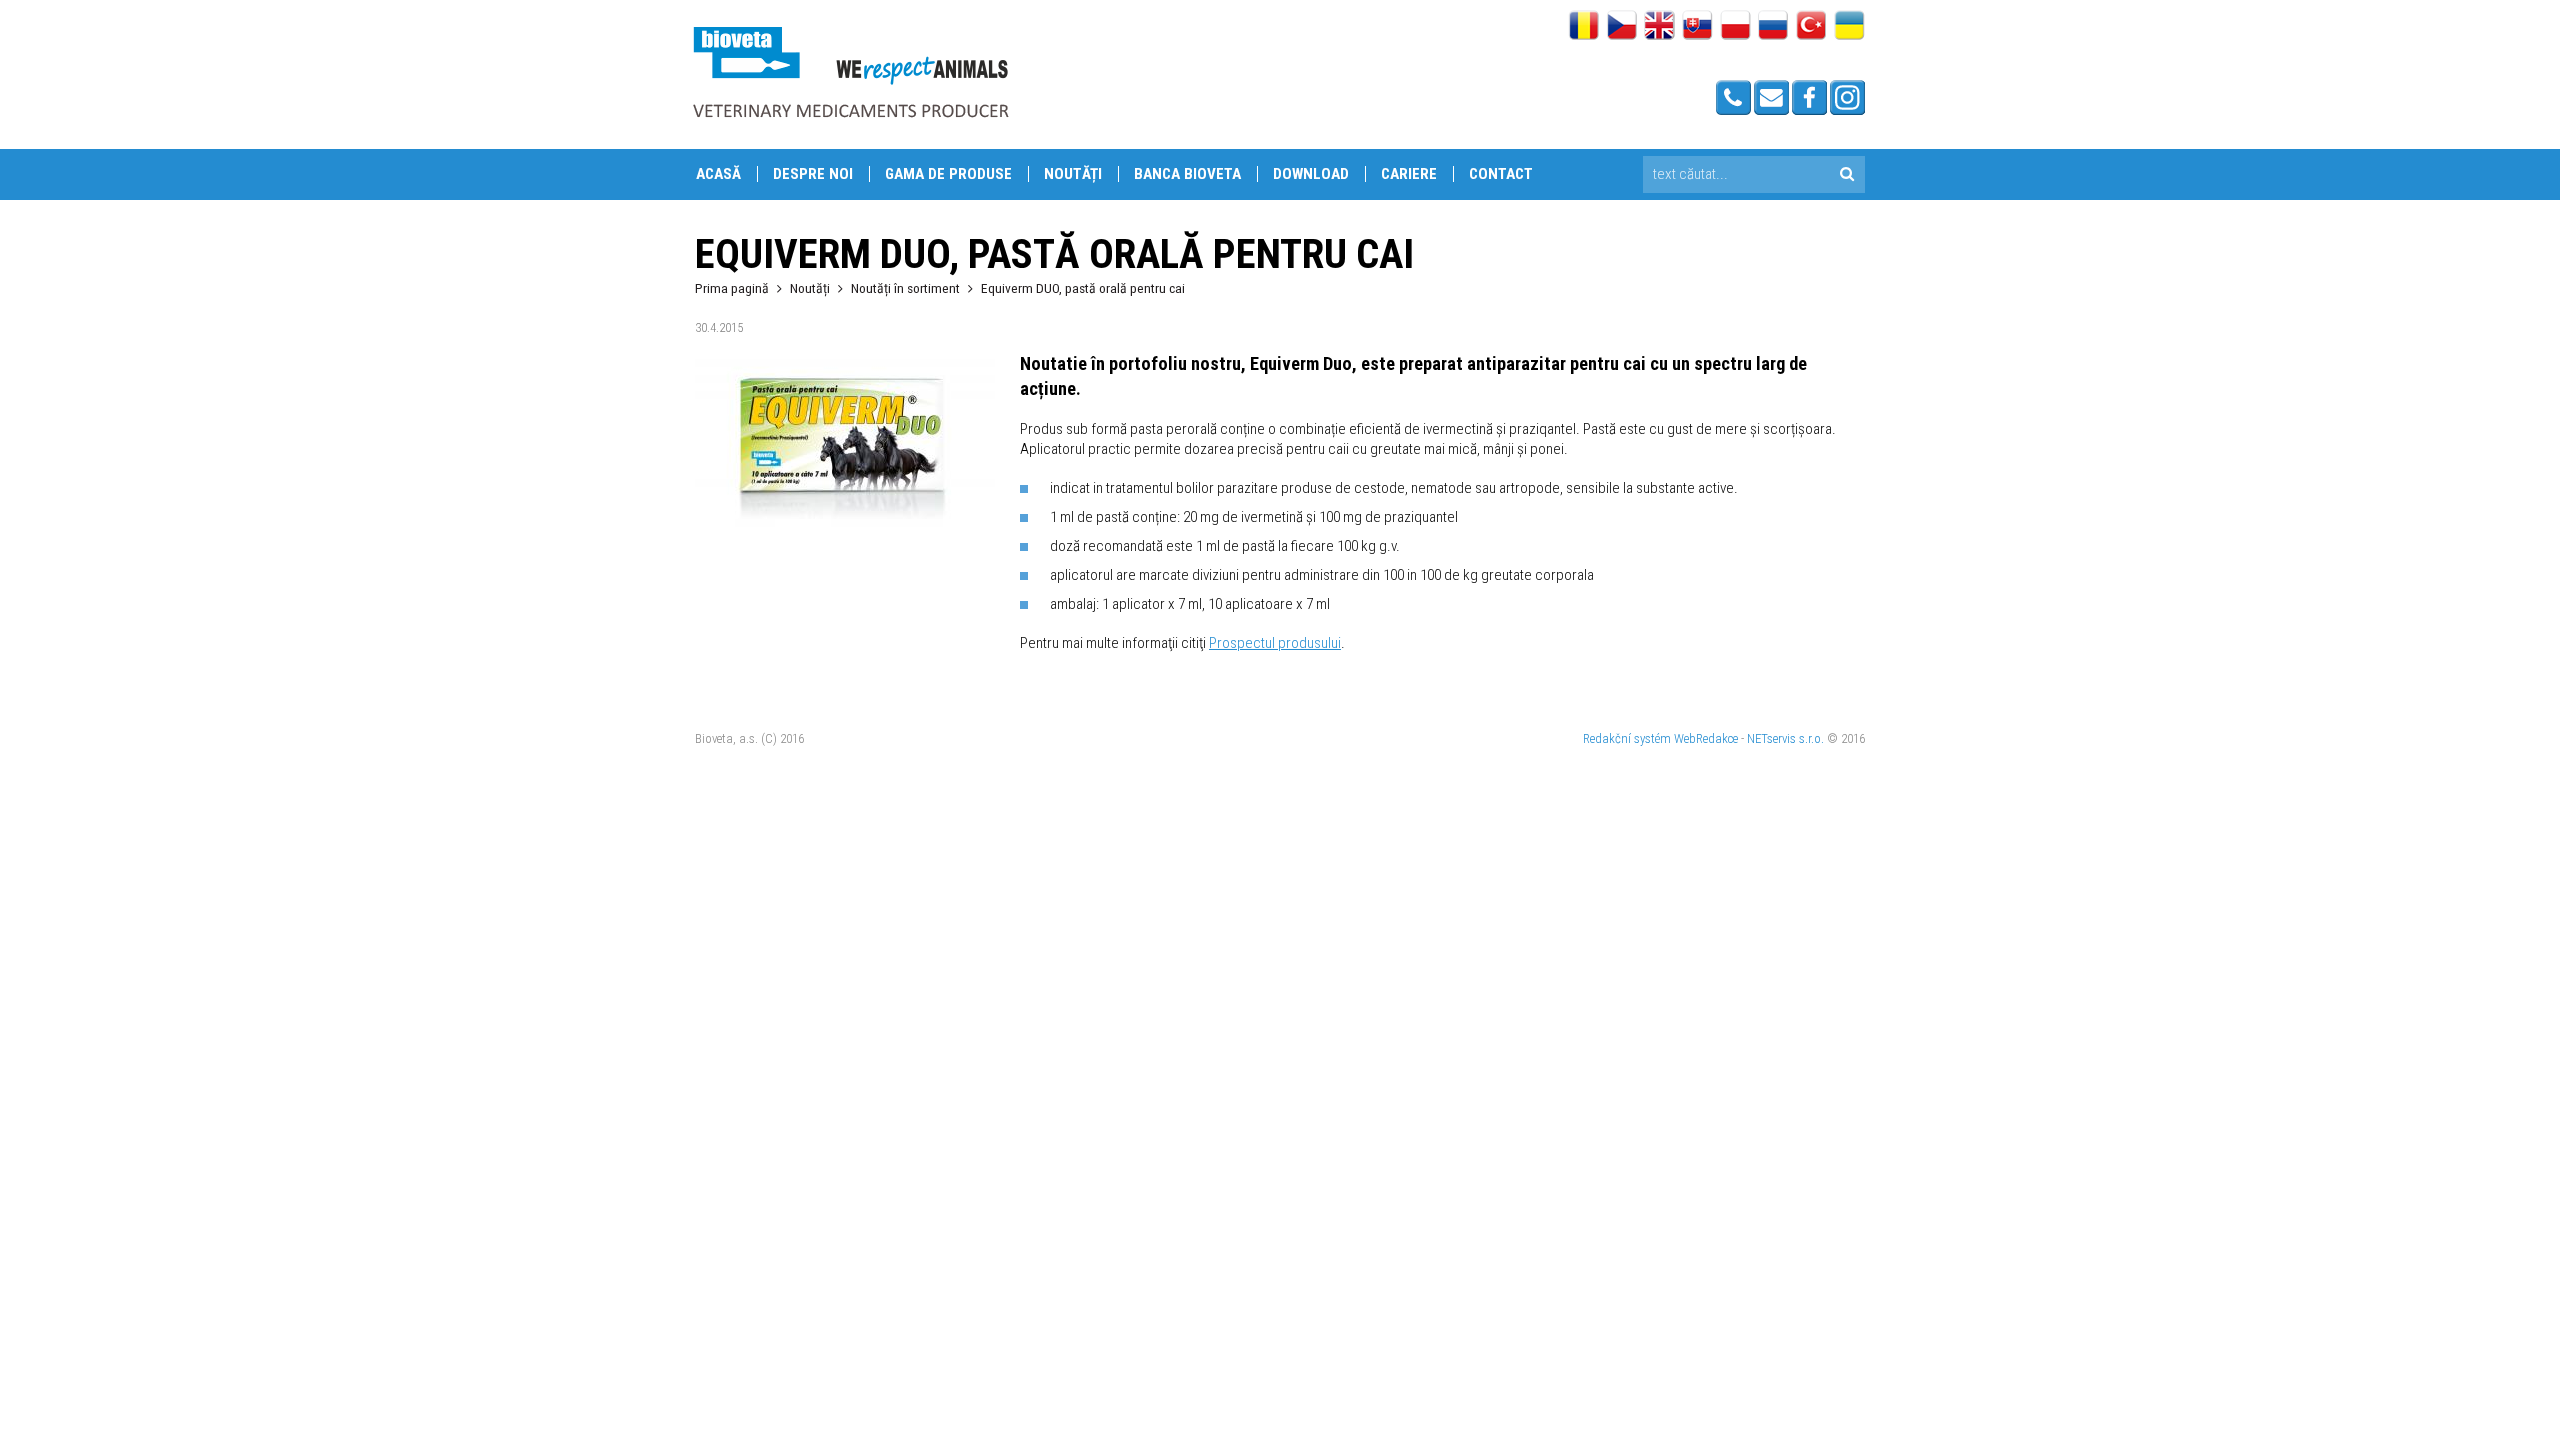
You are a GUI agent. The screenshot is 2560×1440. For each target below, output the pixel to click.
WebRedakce (1706, 738)
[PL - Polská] (1735, 27)
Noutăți (1073, 174)
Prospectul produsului (1275, 643)
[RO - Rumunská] (1583, 27)
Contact (1501, 174)
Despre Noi (813, 174)
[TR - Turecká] (1811, 27)
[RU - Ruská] (1773, 27)
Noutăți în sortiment (905, 288)
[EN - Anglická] (1659, 27)
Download (1311, 174)
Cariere (1409, 174)
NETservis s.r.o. (1785, 738)
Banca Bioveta (1187, 174)
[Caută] (1846, 174)
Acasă (718, 174)
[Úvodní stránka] (850, 71)
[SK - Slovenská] (1697, 27)
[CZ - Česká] (1621, 27)
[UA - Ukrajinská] (1849, 27)
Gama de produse (948, 174)
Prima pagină (732, 288)
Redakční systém (1627, 738)
